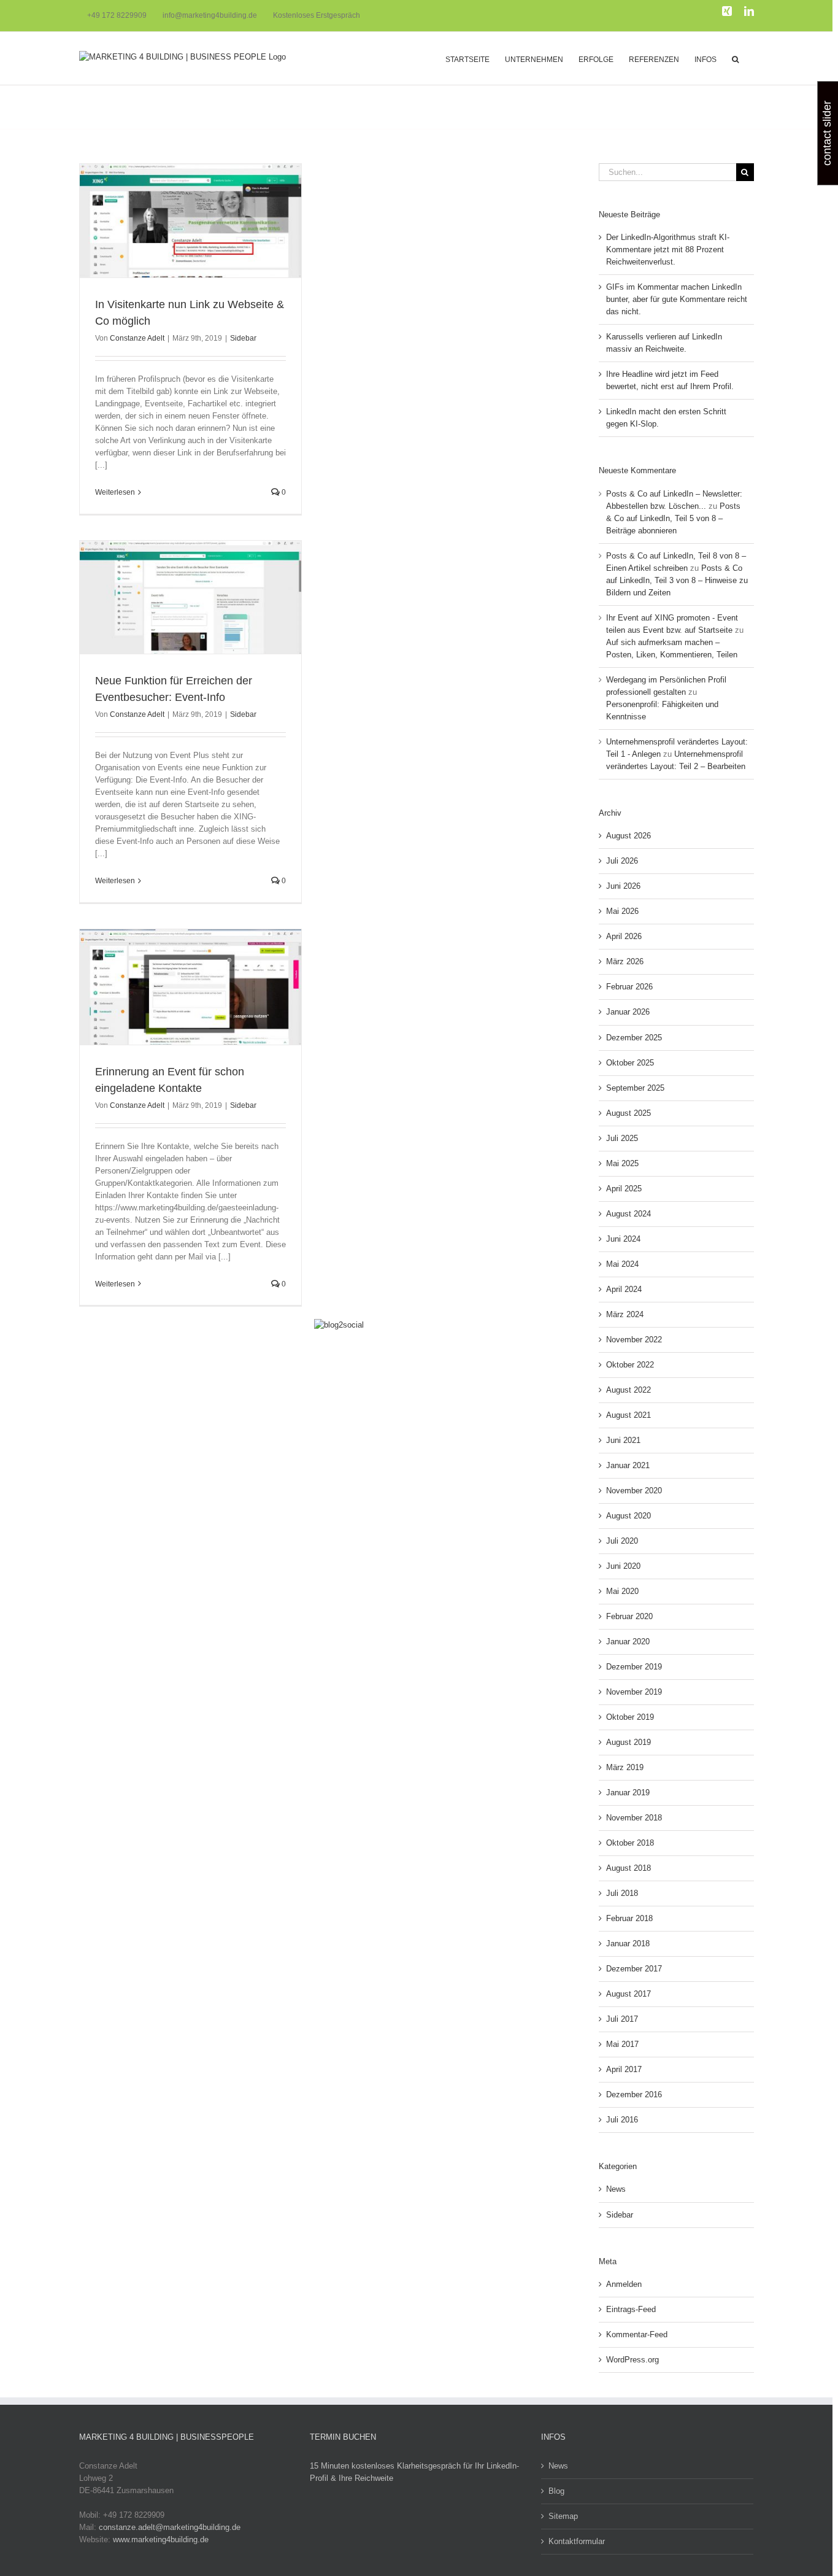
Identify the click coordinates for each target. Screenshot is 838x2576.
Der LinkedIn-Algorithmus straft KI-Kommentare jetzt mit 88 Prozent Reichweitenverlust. (668, 249)
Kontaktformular (577, 2541)
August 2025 (628, 1113)
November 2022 (634, 1340)
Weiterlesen (115, 492)
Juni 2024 (623, 1239)
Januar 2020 (628, 1642)
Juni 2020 (623, 1566)
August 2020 (628, 1516)
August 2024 (628, 1214)
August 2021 (628, 1415)
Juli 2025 (622, 1138)
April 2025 (624, 1189)
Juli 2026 (622, 861)
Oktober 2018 (630, 1843)
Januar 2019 (628, 1793)
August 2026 (628, 836)
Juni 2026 (623, 886)
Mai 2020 (622, 1591)
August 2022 (628, 1390)
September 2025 (635, 1088)
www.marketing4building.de (161, 2539)
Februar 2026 (629, 987)
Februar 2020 (629, 1616)
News (616, 2189)
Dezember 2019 (634, 1667)
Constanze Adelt (137, 338)
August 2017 (628, 1994)
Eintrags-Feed (631, 2309)
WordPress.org (632, 2360)
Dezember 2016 (634, 2094)
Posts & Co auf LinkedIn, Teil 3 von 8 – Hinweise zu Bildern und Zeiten (677, 580)
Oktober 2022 (630, 1365)
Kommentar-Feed (637, 2334)
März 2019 (625, 1767)
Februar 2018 (629, 1918)
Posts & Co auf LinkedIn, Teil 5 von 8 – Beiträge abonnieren (673, 518)
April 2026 (624, 936)
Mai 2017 (622, 2044)
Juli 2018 (622, 1893)
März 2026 (625, 961)
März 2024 (625, 1314)
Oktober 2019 (630, 1717)
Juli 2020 (622, 1541)
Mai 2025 (622, 1163)
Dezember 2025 (634, 1038)
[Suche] (735, 58)
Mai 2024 (622, 1264)
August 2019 (628, 1742)
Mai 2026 (622, 911)
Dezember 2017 (634, 1969)
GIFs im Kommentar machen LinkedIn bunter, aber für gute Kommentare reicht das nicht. (677, 299)
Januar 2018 (628, 1944)
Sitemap (563, 2516)
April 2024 (624, 1289)
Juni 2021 (623, 1440)
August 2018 (628, 1868)
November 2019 (634, 1692)
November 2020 (634, 1491)
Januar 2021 (628, 1465)
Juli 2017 (622, 2019)
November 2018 (634, 1818)
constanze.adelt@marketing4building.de (170, 2527)
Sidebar (243, 338)
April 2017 (624, 2069)
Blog (556, 2491)
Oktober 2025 (630, 1063)
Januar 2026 (628, 1012)
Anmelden (624, 2284)
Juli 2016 (622, 2120)
